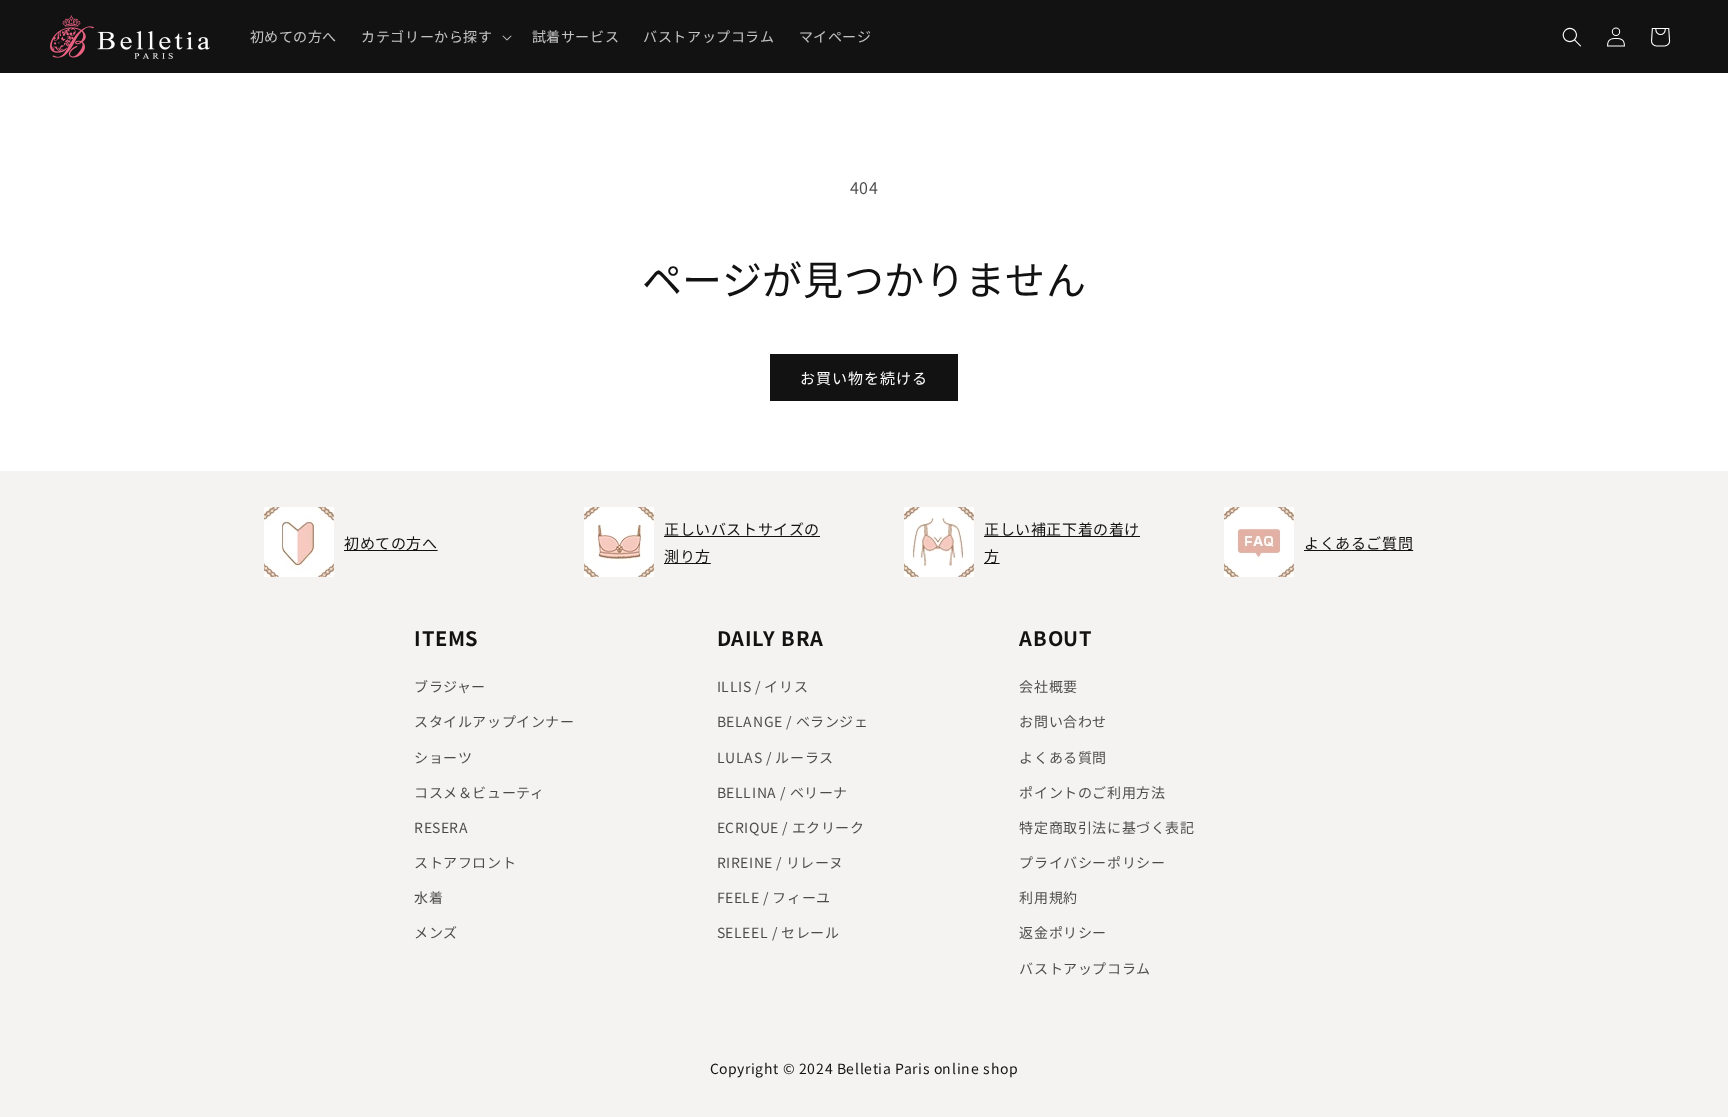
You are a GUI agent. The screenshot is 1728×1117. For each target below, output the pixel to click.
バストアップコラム (1084, 968)
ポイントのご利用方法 (1092, 792)
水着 (428, 897)
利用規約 (1048, 897)
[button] (434, 36)
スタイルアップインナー (494, 721)
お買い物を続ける (864, 377)
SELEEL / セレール (778, 932)
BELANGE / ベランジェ (793, 721)
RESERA (441, 827)
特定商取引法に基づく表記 (1106, 827)
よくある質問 (1063, 757)
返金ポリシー (1063, 932)
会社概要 (1048, 686)
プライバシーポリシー (1092, 862)
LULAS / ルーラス (775, 757)
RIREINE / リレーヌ (780, 862)
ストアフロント (465, 862)
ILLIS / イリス (763, 686)
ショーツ (443, 757)
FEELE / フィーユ (774, 897)
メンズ (436, 932)
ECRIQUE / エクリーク (791, 827)
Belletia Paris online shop (928, 1068)
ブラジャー (450, 686)
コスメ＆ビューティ (479, 792)
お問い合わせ (1063, 721)
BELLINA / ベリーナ (782, 792)
